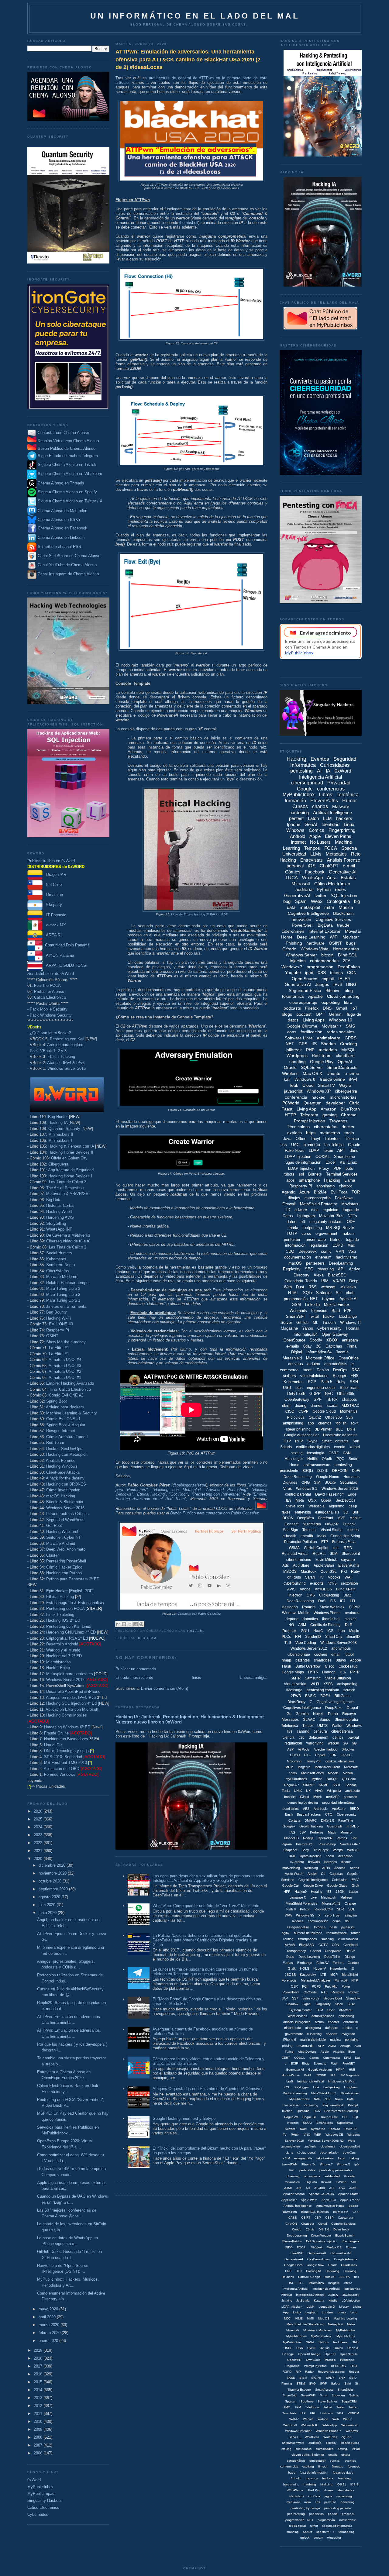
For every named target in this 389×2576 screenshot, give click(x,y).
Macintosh (329, 1897)
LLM (327, 818)
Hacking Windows (62, 1466)
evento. (335, 2461)
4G (291, 1625)
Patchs (342, 1838)
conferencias (331, 789)
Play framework (333, 2105)
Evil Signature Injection (322, 2241)
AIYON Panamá (58, 955)
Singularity (323, 2004)
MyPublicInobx (299, 2099)
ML (315, 1322)
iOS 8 (354, 2484)
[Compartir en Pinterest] (141, 1624)
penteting (352, 2040)
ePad (356, 2449)
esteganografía (318, 1198)
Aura (332, 878)
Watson (323, 2419)
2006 (39, 2453)
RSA (356, 1370)
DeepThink (332, 1957)
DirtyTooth (296, 1394)
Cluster (52, 1555)
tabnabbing (347, 2532)
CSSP (329, 2218)
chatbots (349, 1399)
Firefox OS (334, 2247)
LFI (352, 1601)
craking (286, 2449)
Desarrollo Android (62, 1644)
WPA (288, 1915)
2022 (39, 1843)
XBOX (332, 1340)
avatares (352, 1613)
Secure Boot (333, 1998)
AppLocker (289, 2200)
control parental (298, 1494)
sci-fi (355, 1423)
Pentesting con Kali (67, 1039)
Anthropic (321, 1809)
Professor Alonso (49, 992)
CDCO (295, 1755)
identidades (346, 2490)
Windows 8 (305, 1079)
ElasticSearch (345, 2235)
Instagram (306, 1216)
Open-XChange (309, 2354)
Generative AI (298, 984)
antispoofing (347, 1684)
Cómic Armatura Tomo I (67, 1437)
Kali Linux (348, 1162)
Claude (354, 1145)
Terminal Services (342, 1174)
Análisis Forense (61, 1460)
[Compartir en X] (130, 1624)
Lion (341, 1631)
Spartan (291, 2401)
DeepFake (334, 1708)
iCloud (305, 1797)
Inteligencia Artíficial (326, 2289)
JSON (340, 1892)
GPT (320, 1014)
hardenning (291, 2484)
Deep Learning (311, 937)
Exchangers (351, 2241)
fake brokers (325, 2158)
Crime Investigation (63, 1490)
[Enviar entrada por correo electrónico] (206, 1631)
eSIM (286, 2158)
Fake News (295, 1150)
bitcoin (327, 955)
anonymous (341, 1648)
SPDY (330, 2378)
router (355, 1933)
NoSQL (332, 1779)
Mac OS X (312, 1073)
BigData (325, 925)
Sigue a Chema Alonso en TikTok (67, 465)
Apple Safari (324, 1565)
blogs (287, 1014)
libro (348, 1002)
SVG (312, 2383)
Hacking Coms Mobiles (67, 1715)
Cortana (294, 1820)
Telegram (309, 1115)
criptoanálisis (336, 1364)
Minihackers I (60, 1140)
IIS (314, 1044)
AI (319, 771)
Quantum (313, 1103)
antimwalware (291, 2146)
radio (349, 1133)
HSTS (313, 1672)
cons (292, 1032)
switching (311, 1868)
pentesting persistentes (336, 2170)
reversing (326, 1269)
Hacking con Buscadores (66, 1739)
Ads (286, 1565)
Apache (315, 996)
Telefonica (290, 1726)
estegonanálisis (298, 1927)
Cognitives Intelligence (302, 1708)
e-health (289, 1536)
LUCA (292, 878)
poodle (333, 2514)
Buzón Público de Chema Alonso (67, 448)
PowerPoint (291, 1992)
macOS (295, 1263)
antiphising (346, 2016)
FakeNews (344, 1198)
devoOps (349, 2152)
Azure (305, 1192)
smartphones (307, 1939)
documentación (298, 1257)
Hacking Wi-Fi (59, 1318)
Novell (318, 1714)
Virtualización (295, 1684)
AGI (353, 2182)
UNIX (298, 1791)
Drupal (352, 1708)
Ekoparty (52, 905)
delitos (338, 1737)
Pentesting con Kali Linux (69, 1626)
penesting (348, 2502)
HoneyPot (313, 1761)
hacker (329, 1316)
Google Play (322, 1062)
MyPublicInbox (40, 2487)
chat (350, 1293)
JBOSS (290, 1975)
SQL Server (312, 1067)
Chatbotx (308, 2224)
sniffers (289, 1376)
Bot (355, 1512)
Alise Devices (307, 2052)
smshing (327, 1939)
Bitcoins (333, 990)
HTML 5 (353, 1826)
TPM (298, 2407)
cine (315, 1210)
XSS (322, 973)
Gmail (341, 1008)
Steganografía (346, 1720)
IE (352, 1968)
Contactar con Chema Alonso (63, 433)
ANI (299, 2188)
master (350, 1619)
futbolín (296, 2478)
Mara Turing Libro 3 (63, 1288)
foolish (341, 1423)
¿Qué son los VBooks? (50, 1033)
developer (335, 1103)
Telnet (328, 2407)
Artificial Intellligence (298, 2206)
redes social (297, 2526)
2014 (39, 2390)
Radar (309, 2372)
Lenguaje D (327, 2307)
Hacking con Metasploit (67, 1454)
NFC (329, 1394)
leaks (322, 1536)
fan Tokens (334, 1145)
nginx (286, 1933)
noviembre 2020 (53, 1873)
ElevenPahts (349, 1565)
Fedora (338, 1963)
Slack (339, 2004)
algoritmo (337, 1506)
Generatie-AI (295, 2070)
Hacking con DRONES (66, 1484)
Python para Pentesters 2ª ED (73, 1579)
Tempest (309, 1530)
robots (289, 1174)
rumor (314, 2526)
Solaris (354, 2395)
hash (333, 1927)
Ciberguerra (58, 1164)
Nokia (339, 2099)
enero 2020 (49, 2341)
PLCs (286, 1637)
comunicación (318, 1921)
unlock (305, 2538)
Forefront (326, 1518)
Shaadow (353, 1998)
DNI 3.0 (324, 2229)
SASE (291, 2378)
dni (347, 1921)
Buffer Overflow (308, 1666)
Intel (336, 1548)
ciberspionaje (299, 1655)
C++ (355, 2212)
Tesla (286, 1791)
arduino (314, 1364)
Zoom (330, 1856)
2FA (347, 961)
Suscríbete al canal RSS (59, 547)
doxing (301, 1405)
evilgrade (348, 2034)
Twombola (289, 2413)
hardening (299, 813)
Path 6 (291, 1909)
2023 (39, 1835)
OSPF (288, 2348)
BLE (339, 1429)
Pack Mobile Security (49, 1009)
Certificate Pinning (325, 1625)
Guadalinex (349, 2265)
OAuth (327, 1459)
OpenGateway (297, 1399)
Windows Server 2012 (65, 1680)
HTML (293, 1293)
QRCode (310, 1992)
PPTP (355, 1672)
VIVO (319, 1791)
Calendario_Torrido (301, 1281)
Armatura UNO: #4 (65, 1360)
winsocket (334, 2538)
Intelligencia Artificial (310, 2295)
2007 (39, 2445)
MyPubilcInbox (296, 1779)
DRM (347, 2058)
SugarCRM (349, 2401)
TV (321, 1577)
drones (317, 1405)
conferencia (296, 1097)
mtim (307, 2502)
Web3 (317, 901)
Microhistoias (350, 2093)
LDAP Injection (301, 1168)
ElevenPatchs (292, 2241)
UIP (303, 2413)
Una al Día (53, 1745)
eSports (332, 2034)
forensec (354, 2466)
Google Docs (293, 2265)
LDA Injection (351, 2300)
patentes (303, 1660)
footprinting (312, 1228)
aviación (351, 1915)
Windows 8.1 (307, 1489)
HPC (288, 2271)
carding (303, 1731)
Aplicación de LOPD (62, 1769)
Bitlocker (348, 1749)
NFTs (352, 1216)
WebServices (297, 2016)
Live (314, 1897)
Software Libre (299, 1038)
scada (332, 1405)
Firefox (312, 1008)
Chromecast (331, 2058)
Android (298, 836)
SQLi (307, 1293)
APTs (326, 1868)
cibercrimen (293, 931)
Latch (313, 818)
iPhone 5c (309, 2164)
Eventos (320, 759)
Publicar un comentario (136, 1669)
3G (319, 1346)
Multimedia (312, 1524)
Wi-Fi (315, 1684)
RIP (298, 2372)
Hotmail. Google (309, 2277)
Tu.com (329, 1322)
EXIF (294, 2063)
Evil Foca (339, 1192)
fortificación (312, 1032)
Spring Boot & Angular (66, 1425)
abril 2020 (48, 2317)
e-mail (349, 866)
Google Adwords (346, 2259)
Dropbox (289, 1631)
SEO (309, 1269)
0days (341, 1660)
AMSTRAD (351, 1406)
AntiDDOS (323, 1589)
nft (303, 1222)
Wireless (290, 1073)
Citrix (354, 1103)
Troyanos (338, 1121)
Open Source (305, 979)
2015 (39, 2382)
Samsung (313, 1678)
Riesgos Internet (61, 1431)
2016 (39, 2374)
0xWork (326, 2182)
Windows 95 (305, 1915)
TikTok (332, 1399)
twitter (320, 895)
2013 (39, 2398)
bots (349, 1168)
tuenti (308, 1370)
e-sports (317, 1583)
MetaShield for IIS (324, 2093)
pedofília (330, 2502)
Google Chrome (302, 1026)
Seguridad (349, 1483)
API (341, 1269)
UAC (295, 1145)
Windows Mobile (296, 1613)
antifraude (353, 1791)
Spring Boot (57, 1401)
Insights (334, 2283)
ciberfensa (328, 2146)
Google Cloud (324, 1411)
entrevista (303, 1512)
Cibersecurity (347, 1814)
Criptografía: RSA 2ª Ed (67, 1638)
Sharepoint (351, 1554)
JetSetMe (303, 2300)
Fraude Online (56, 1733)
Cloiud (323, 2224)
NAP (317, 2099)
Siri (339, 1293)
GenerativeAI (297, 895)
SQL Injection (344, 895)
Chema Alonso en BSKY (59, 520)
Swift (303, 2129)
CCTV (323, 1945)
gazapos (312, 2478)
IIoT (357, 2277)
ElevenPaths (324, 801)
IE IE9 (344, 979)
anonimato (325, 1186)
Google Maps (293, 1672)
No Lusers (320, 842)
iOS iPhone (295, 2490)
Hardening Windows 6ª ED (67, 1727)
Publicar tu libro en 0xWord (51, 861)
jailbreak (294, 1050)
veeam (318, 2538)
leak (294, 1085)
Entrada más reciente (134, 1677)
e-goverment (326, 1233)
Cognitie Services (343, 2224)
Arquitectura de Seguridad (71, 1170)
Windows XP (319, 1091)
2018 (39, 2358)
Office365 (346, 1394)
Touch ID (350, 2129)
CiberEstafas (58, 1271)
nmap (286, 1660)
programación (320, 967)
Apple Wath (309, 2200)
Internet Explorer (325, 931)
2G (346, 1743)
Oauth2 (315, 1417)
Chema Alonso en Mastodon (62, 511)
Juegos (322, 984)
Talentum (333, 1139)
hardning (310, 2484)
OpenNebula (349, 2354)
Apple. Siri (329, 2200)
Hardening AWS (60, 1217)
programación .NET (301, 1299)
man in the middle (313, 2040)
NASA (310, 2342)
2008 (39, 2437)
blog (349, 990)
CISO (290, 1411)
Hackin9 (301, 1892)
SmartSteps (325, 2123)
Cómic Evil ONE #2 (66, 1395)
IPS (333, 2075)
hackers (344, 818)
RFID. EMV (339, 2366)
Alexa (319, 1275)
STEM (301, 2383)
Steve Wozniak (332, 1607)
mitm (329, 907)
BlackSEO (337, 1275)
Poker (346, 1986)
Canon (314, 2058)
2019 (39, 2350)
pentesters (315, 1263)
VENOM (353, 2413)
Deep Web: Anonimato (66, 1549)
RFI (298, 1637)
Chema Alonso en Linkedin (60, 537)
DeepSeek (308, 1251)
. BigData (310, 2182)
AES (306, 1809)
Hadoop (329, 1672)
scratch (349, 1690)
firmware (338, 2466)
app (311, 1423)
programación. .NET (299, 2520)
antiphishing (293, 1423)
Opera (326, 1500)
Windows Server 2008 (339, 1643)
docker (348, 1127)
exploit (328, 979)
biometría (312, 1145)
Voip (352, 1251)
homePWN (290, 2164)
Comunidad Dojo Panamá (66, 945)
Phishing (294, 943)
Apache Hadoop (325, 1749)
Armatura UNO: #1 (65, 1378)
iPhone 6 (290, 2040)
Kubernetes (56, 1259)
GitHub (302, 1322)
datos (291, 1222)
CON (352, 973)
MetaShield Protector (318, 1204)
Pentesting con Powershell (217, 1494)
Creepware (333, 1951)
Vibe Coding (306, 1643)
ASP (290, 1749)
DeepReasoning (300, 1601)
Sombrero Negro (60, 1265)
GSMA (294, 1548)
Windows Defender (298, 2431)
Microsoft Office (320, 1358)
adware (301, 1210)
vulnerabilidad (348, 1939)
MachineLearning (295, 2093)
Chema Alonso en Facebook (62, 528)
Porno (333, 1714)
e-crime (352, 1073)
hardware (315, 943)
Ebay (306, 2063)
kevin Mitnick (326, 1560)
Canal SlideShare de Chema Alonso (69, 556)
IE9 (289, 1500)
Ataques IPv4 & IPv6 (66, 1063)
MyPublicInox (346, 2336)
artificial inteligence (297, 2022)
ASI (332, 2188)
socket (308, 2532)
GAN (347, 1453)
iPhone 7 (326, 2164)
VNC (307, 2135)
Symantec (318, 2129)
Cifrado (289, 949)
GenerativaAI (294, 2259)
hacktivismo (346, 1257)
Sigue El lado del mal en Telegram (67, 456)
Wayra (345, 1085)
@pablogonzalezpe (189, 1485)
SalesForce (311, 1998)
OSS (300, 2348)
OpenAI (345, 1062)
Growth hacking (311, 1826)
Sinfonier (324, 1293)
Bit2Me (320, 1192)
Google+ (289, 1826)
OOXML (323, 1157)
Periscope (347, 2360)
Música (346, 907)
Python (324, 889)
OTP (287, 1441)
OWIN (311, 2348)
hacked (318, 1097)
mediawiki (293, 2502)
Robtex (354, 1992)
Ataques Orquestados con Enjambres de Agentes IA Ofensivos (208, 2089)
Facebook (315, 872)
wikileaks (348, 1287)
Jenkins (287, 2300)
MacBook (309, 1572)
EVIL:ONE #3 (61, 1324)
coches (353, 1530)
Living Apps (314, 1020)
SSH (354, 1382)
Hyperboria (338, 1968)
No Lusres (340, 2342)
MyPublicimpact (41, 2493)
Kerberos (317, 1832)
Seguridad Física (305, 990)
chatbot (345, 1186)
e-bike (347, 2028)
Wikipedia (334, 1791)
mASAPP (333, 1797)
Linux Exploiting (60, 1615)
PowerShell (303, 925)
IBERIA (345, 2277)
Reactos (338, 1992)
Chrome (349, 1115)
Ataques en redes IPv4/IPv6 (71, 1698)
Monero (346, 1832)
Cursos (300, 806)
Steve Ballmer (327, 2401)
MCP (334, 1975)
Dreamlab (53, 895)
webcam (328, 1287)
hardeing (344, 2478)
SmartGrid (290, 2395)
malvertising (291, 1868)
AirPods (304, 1749)
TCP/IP (354, 1607)
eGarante (297, 1862)
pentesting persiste (338, 2508)
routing (288, 1939)
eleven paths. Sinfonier (308, 2455)
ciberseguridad (307, 783)
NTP (355, 1980)
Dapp (290, 1957)
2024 (39, 1827)
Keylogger (302, 2087)
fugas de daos (343, 2473)
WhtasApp (330, 2425)
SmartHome (344, 1157)
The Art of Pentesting (65, 1188)
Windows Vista (315, 949)
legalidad (330, 1210)
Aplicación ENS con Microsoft (72, 1709)
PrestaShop (327, 1844)
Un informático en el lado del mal (195, 16)
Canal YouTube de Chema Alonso (67, 565)
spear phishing (298, 1429)
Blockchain (343, 913)
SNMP (324, 1785)
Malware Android (61, 1543)
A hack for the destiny (65, 1478)
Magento (304, 1767)
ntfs (317, 2502)
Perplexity (292, 1269)
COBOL (300, 2058)
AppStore (339, 1809)
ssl (301, 1174)
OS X (312, 1500)
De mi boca (341, 2229)
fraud (342, 2158)
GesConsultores (318, 2259)
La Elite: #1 (59, 1348)
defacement (318, 1737)
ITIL (301, 2283)
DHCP (350, 1951)
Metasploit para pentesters (77, 1674)
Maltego (346, 1897)
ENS (355, 1376)
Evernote (320, 2063)
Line (316, 2087)
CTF (308, 1755)
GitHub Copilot (316, 1548)
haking (354, 2158)
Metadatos (336, 854)
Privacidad (339, 783)
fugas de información (303, 1162)
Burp (352, 2052)
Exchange (305, 1963)
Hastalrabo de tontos (340, 1435)
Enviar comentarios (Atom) (165, 1688)
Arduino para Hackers (65, 1407)
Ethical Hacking (61, 1057)
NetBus (324, 2342)
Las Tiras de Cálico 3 (68, 1182)
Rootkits (309, 1607)
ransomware (315, 1240)
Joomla (342, 1352)
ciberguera (313, 2028)
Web (336, 2419)
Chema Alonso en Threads (60, 483)
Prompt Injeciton (315, 2366)
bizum (319, 2022)
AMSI (332, 2046)
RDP (299, 1441)
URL (313, 2413)
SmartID (353, 1637)
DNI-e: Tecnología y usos (66, 1751)
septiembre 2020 (54, 1889)
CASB (293, 2218)
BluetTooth (341, 2212)
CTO (329, 1814)
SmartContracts (342, 1067)
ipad (309, 973)
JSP (303, 1832)
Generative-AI (343, 872)
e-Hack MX (54, 925)
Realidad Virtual (295, 1554)
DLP (349, 1625)
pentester (292, 1240)
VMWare (345, 2010)
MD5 (287, 2318)
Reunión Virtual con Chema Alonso (68, 441)
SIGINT (316, 2378)
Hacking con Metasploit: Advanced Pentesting (200, 1490)
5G (355, 1743)
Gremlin (302, 1714)
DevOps (340, 1370)
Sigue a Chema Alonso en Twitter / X (70, 501)
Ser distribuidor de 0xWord (51, 974)
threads (349, 2176)
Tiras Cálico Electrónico (70, 1389)
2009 (39, 2429)
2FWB (296, 1696)
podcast (304, 1014)
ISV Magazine (350, 2075)
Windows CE (334, 2135)
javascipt (348, 1927)
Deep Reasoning (298, 1477)
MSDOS (290, 1572)
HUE (352, 2070)
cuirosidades (325, 2449)
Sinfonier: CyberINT (64, 1537)
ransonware (312, 2176)
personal (295, 866)
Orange (350, 1903)
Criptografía (338, 901)
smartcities (323, 1660)
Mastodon (290, 1607)
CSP (318, 2218)
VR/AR (339, 1281)
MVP (341, 1518)
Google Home (328, 1477)
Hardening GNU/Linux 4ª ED (71, 1632)
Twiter (340, 2407)
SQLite (330, 1483)
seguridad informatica (337, 2526)
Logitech (312, 2312)
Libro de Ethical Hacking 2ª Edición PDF (199, 914)
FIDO (289, 2247)
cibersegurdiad (350, 2146)
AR (308, 2188)
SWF (323, 2383)
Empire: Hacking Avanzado (70, 1383)
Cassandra (346, 2218)
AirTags (345, 2046)
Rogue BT (310, 2117)
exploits (294, 1133)
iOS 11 (341, 2484)
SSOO (308, 2123)
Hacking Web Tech (63, 1532)
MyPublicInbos (296, 2336)
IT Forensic (54, 915)
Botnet (336, 1240)
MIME (299, 2318)
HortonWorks (291, 2075)
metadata (328, 1050)
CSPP (303, 1411)
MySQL (348, 1050)
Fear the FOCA (47, 985)
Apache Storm (348, 2194)
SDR (341, 1909)
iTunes (329, 2490)
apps (291, 1180)
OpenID (330, 2354)
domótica (310, 1619)
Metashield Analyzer (316, 1980)
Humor (349, 801)
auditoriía (315, 2443)
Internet (298, 842)
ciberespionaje (303, 1002)
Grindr (332, 2265)
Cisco (330, 1666)
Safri (348, 2383)
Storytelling (56, 1223)
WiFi (334, 937)
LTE (323, 1975)
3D (346, 1512)
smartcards (305, 2046)
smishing (293, 2532)
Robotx (354, 2372)
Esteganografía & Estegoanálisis (75, 1603)
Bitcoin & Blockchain (65, 1502)
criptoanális (304, 2449)
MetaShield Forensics (302, 1903)
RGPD (287, 2372)
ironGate (314, 2496)
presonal (348, 2514)
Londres (328, 2312)
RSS (313, 1287)
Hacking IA (58, 1123)
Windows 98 (350, 2425)
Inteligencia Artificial (321, 777)
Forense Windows (60, 1774)
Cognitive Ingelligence (335, 1702)
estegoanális (303, 2158)
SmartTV (326, 1085)
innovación (301, 919)
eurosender (317, 2461)
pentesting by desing (303, 1803)
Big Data (54, 1200)
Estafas (348, 878)
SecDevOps (345, 1500)
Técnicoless (298, 1127)
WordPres (330, 2437)
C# (323, 1874)
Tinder (308, 1726)
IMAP (308, 2075)
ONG (306, 1483)
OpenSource (294, 1340)
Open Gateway (335, 1334)
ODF (351, 1222)
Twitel (314, 1316)
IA (328, 771)
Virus (287, 1489)
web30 (334, 1743)
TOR (356, 1192)
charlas (320, 806)
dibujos (294, 1198)
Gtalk (292, 1968)
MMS (310, 2318)
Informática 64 (319, 1352)
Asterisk (339, 2052)
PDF (337, 1168)
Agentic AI (349, 1299)
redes (341, 889)
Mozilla (348, 1773)
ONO (355, 2342)
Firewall (289, 1204)
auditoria (310, 2146)
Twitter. (353, 2407)
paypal (353, 1737)
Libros (325, 795)
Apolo (325, 2052)
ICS (330, 1631)
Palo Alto (331, 1986)
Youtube (293, 973)
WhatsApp (312, 878)
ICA (343, 1672)
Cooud (297, 2229)
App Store (301, 1565)
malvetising (344, 2496)
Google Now (315, 2265)
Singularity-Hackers (45, 2500)
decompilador (329, 2152)
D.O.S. (323, 1471)
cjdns (289, 2152)
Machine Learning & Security (72, 1413)
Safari (310, 1577)
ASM (302, 1625)
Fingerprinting (342, 830)
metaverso (330, 1133)
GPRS (351, 1038)
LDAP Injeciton (292, 2307)
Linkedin (312, 1305)
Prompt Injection (310, 1121)
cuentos (325, 1423)
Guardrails (335, 1826)
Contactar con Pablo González (199, 1614)
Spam (301, 901)
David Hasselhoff (329, 1494)
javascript (293, 1091)
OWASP (332, 1524)
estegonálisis (296, 2461)
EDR (333, 1755)
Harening (350, 2271)
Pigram (287, 1844)
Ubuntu (333, 1073)
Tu (285, 2135)
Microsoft (301, 884)
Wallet (337, 1726)
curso (306, 1233)
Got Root (54, 1526)
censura (320, 1731)
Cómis (310, 2229)
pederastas (307, 2170)
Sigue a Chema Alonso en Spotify (67, 492)
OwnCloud (313, 2360)
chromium (351, 2022)
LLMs (316, 854)
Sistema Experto (299, 2390)
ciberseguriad (350, 2443)
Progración (292, 2366)
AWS (291, 1589)
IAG (293, 1832)
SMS (350, 1026)
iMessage (294, 1690)
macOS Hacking (61, 1496)
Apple (315, 836)
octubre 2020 (51, 1881)
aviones (298, 1921)
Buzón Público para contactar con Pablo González (215, 1513)
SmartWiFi (295, 1316)
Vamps (338, 1850)
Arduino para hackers (66, 1045)
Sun (349, 1417)
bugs (351, 943)
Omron (338, 2348)
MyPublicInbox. (322, 2336)
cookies (321, 1655)
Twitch (295, 2135)
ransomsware (337, 1933)
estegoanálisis (327, 1512)
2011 (39, 2414)
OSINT (52, 1336)
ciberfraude (293, 2028)
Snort (324, 2395)
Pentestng (311, 2105)
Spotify (316, 1340)
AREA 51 (52, 935)
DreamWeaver (321, 2235)
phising (287, 2046)
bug (287, 901)
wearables (293, 2182)
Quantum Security (64, 1129)
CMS (311, 1595)
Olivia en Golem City (69, 1158)
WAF (349, 1577)
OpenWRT (294, 2360)
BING (351, 984)
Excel (330, 1162)
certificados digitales (313, 1447)
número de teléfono (308, 1933)
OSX (294, 1986)
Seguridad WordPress (65, 1520)
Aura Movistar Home (330, 2206)
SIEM (303, 2378)
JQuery (333, 2295)
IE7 (343, 1601)
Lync (354, 2312)
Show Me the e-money (66, 1342)
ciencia (289, 1737)
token (328, 1150)
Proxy (324, 1168)
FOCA (331, 848)
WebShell (290, 2425)
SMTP (296, 1678)
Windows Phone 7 (329, 2431)
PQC (340, 1459)
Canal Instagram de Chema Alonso (68, 574)
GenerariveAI (317, 2253)
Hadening (332, 2271)
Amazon (329, 1109)
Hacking (296, 759)
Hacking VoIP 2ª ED (64, 1656)
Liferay (344, 2307)
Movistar (351, 937)
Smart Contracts (335, 1441)
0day (308, 1346)
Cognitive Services (333, 919)
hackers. (328, 2478)
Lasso (353, 1892)
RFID (348, 1548)
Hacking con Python (64, 1573)
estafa (346, 2455)
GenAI (311, 824)
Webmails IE (310, 2425)
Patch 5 (330, 2360)
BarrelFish (290, 2212)
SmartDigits (346, 2390)
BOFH (325, 1696)
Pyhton (305, 1909)
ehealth (307, 1536)
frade (292, 2473)
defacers (332, 2028)
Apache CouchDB (321, 2194)
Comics (317, 830)
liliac (292, 2170)
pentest (296, 818)
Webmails (298, 1311)
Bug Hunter (58, 1117)
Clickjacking (329, 1595)
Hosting (317, 1892)
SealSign (291, 1530)
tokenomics (293, 996)
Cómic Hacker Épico (64, 1567)
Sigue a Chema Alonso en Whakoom (70, 474)
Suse (351, 2004)
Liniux (297, 2312)
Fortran (351, 2247)
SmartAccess (324, 2390)
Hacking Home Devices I (70, 1176)
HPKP (340, 2070)
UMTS (322, 1726)
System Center (301, 2010)
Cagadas (336, 1874)
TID (287, 1210)
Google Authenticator (301, 1435)
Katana (319, 2300)
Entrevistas (312, 860)
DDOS (288, 1518)
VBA (340, 2413)
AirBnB (290, 1945)
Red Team (55, 1443)
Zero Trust (332, 1915)
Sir (357, 2383)
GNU (305, 1631)
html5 (332, 1583)
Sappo (325, 1720)
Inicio (196, 1677)
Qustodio (303, 2111)
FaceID (346, 1755)
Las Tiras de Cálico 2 (68, 1247)
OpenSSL (329, 1572)
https (311, 1133)
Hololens (288, 2277)
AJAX (288, 2188)
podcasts (292, 1008)
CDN (336, 1945)
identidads (297, 2496)
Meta (300, 1500)
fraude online (332, 1079)
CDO (290, 1251)
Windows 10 (341, 1020)
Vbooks (334, 1577)
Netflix (312, 1459)
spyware (348, 1560)
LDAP (314, 1150)
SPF (318, 1399)
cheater (334, 2022)
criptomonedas (324, 961)
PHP (310, 1050)
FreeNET (349, 2063)
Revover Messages (331, 2372)
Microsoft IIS (331, 1903)
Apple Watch (294, 1874)
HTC (299, 2271)
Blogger (339, 1376)
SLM (334, 1554)
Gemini (336, 1014)
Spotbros (307, 2401)
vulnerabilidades (314, 1376)
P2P (348, 1311)
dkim (286, 1405)
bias (299, 1388)
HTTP (290, 1115)
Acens (355, 1868)
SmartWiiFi (308, 2395)
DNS (327, 1008)
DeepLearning (341, 1263)
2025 (39, 1819)
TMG (287, 2407)
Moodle (333, 1773)
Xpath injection (311, 1856)
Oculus (325, 2348)
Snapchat (290, 1850)
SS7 (295, 1998)
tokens (336, 973)
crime (337, 1921)
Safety (336, 2383)
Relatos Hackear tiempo (67, 1283)
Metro (351, 2324)
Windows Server (301, 955)
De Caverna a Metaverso (68, 1235)
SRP (342, 2378)
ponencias (316, 2514)
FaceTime (346, 1820)
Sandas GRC (350, 1844)
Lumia (342, 2312)
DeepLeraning (297, 2235)
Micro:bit (341, 1980)
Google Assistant (320, 2070)
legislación (319, 1245)
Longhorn (351, 2087)
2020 (39, 1859)
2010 (39, 2421)
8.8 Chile (52, 885)
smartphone (309, 1180)
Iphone (294, 824)
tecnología (316, 1453)
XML (292, 1856)
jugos (328, 2496)
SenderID (313, 1637)
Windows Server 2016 (67, 1068)
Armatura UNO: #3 (65, 1366)
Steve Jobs (295, 1506)
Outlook (349, 1524)
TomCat (334, 2129)
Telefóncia (312, 2407)
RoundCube (329, 2117)
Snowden (338, 2395)
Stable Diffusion (338, 1678)
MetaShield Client (327, 1767)
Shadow (292, 2004)
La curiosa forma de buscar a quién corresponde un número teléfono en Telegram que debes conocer (205, 1972)
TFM (320, 2010)
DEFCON (340, 1471)
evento (340, 1447)
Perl (354, 1838)
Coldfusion (340, 1880)
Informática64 (306, 1334)
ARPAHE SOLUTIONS (64, 965)
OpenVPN (325, 1838)
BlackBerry (296, 1702)
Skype (312, 1441)
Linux (349, 824)
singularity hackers (326, 1222)
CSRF (334, 1453)
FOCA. (302, 2247)
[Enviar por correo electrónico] (118, 1624)
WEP (318, 2135)
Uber (331, 2010)
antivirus (296, 1364)
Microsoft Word (312, 1773)
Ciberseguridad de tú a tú (68, 1241)
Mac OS (324, 2318)
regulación (293, 1743)
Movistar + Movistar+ (318, 2330)
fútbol (349, 1655)
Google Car (291, 1886)
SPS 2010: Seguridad (63, 1757)
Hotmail (353, 1328)
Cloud (308, 1085)
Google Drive (313, 1886)
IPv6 (338, 984)
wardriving (315, 1743)
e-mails (293, 1346)
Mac (351, 1245)
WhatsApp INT (59, 1229)
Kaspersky (308, 1975)
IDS (333, 1601)
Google (305, 789)
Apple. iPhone (350, 2200)
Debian (323, 1370)
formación (295, 801)
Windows (295, 830)
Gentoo (353, 1963)
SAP (285, 1998)
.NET (289, 1044)
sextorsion (349, 1583)
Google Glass (337, 1886)
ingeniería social (321, 1388)
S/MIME (309, 1785)
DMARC (311, 1820)
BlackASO (307, 1945)
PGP (312, 1382)
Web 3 (348, 2419)
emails (333, 2455)
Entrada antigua (254, 1677)
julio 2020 (48, 1905)
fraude (343, 925)
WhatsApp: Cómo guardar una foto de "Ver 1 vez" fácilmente (206, 1906)
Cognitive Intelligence (308, 913)
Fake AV (322, 1963)
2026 (39, 1811)
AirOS (353, 2188)
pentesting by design (305, 2508)
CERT (286, 2058)
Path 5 (326, 1382)
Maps (332, 1832)
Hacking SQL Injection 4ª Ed (71, 1703)
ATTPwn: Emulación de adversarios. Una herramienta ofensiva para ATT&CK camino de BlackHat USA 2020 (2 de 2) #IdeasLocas (188, 59)
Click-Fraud (348, 1666)
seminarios (291, 1809)
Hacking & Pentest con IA (71, 1146)
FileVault (317, 2247)
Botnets (315, 1174)
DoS (322, 1601)
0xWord (34, 2480)
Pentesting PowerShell (66, 1561)
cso (302, 1737)
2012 (39, 2406)
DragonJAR (54, 875)
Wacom (308, 2419)
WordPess (312, 2437)
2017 (39, 2366)
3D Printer (323, 1429)
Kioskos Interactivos (340, 1761)
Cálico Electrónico (50, 997)
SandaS (351, 1785)
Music (354, 1631)
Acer (342, 2188)
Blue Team (349, 1388)
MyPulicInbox (292, 2342)
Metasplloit (335, 2324)
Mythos (317, 1779)
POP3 (316, 1986)
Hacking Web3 (59, 1212)
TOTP (292, 1233)
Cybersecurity (329, 1328)
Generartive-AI (341, 2253)
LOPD (338, 1245)
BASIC (311, 1696)
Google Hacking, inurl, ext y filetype (184, 2118)
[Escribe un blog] (124, 1624)
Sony (305, 1850)
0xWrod (341, 2182)
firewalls (314, 1862)
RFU (354, 2366)
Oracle (290, 1067)
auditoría (304, 889)
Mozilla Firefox (337, 1305)
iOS (312, 866)
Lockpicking (332, 2087)
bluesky (331, 2443)
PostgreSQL (305, 1844)
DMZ (347, 1595)
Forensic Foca (344, 1542)
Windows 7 (292, 967)
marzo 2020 (50, 2325)
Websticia (317, 1506)
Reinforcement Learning (341, 2111)
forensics (319, 1311)
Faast (287, 1109)
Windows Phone (327, 1613)
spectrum (323, 2532)
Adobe (305, 1589)
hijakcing (326, 2484)
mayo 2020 (49, 2309)
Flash (334, 2063)
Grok (355, 1886)
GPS (303, 1044)
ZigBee (346, 2437)
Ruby (341, 1382)
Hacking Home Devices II (71, 1152)
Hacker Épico (58, 1668)
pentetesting (296, 2514)
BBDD (354, 1809)
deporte (292, 1619)
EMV (355, 1880)
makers (348, 1233)
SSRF (337, 1785)
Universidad (294, 854)
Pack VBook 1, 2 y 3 (48, 1051)
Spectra (349, 848)
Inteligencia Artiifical (342, 2081)
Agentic (288, 1192)
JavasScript (351, 2295)
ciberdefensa (342, 1731)
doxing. (343, 2449)
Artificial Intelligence (332, 813)
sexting (297, 1453)
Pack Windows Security (51, 1015)
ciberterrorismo (299, 1560)
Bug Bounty (57, 1312)
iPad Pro (314, 2490)
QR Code (349, 1779)
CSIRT (306, 2218)
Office (301, 1139)
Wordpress (297, 1056)
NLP (328, 2099)
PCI (305, 1986)
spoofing (298, 1062)
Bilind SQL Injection (315, 2212)
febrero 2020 (50, 2333)
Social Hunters (59, 1253)
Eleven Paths (338, 836)
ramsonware (348, 2520)
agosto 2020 (50, 1897)
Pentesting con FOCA (65, 1608)
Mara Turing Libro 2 (63, 1295)
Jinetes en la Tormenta (66, 1306)
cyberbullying (295, 1583)
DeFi (356, 1471)
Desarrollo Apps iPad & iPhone (73, 1691)
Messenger (294, 1459)
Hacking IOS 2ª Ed (63, 1620)
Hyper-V (320, 1968)
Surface (290, 2129)
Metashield (292, 1358)
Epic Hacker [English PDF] (70, 1591)
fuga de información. (314, 2473)
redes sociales (341, 1032)
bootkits (290, 1797)
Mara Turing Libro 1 (63, 1300)
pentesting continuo (323, 1690)
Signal (307, 2004)
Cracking (349, 1044)
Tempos (312, 848)
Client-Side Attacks (63, 1472)
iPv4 (353, 1079)
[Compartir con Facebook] (136, 1624)
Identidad (330, 824)
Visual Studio (332, 1530)
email (336, 1655)
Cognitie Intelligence (313, 1880)
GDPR (315, 1394)
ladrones (331, 1862)
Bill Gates (343, 1696)
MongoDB (291, 1838)
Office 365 (334, 1417)
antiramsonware (293, 2443)
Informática (316, 2283)
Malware (341, 806)
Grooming (294, 1761)
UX (308, 1791)
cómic (326, 1251)
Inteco (348, 2283)
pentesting (301, 771)
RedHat (319, 1554)
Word (352, 2141)
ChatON (291, 2224)
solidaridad (332, 2176)
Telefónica (348, 795)
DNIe (351, 1429)
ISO (292, 2283)
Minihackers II (61, 1134)
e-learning (314, 2034)
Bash (289, 1814)
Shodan (328, 1044)
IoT (355, 1008)
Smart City (334, 1637)
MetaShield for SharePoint (305, 2324)
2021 (39, 1851)
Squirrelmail (345, 2123)
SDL (345, 2117)
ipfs (357, 2164)
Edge (352, 1494)
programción (326, 2520)
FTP (325, 1542)
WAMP (294, 2419)
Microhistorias (59, 1662)
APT (341, 1150)
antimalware (329, 1038)
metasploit (310, 907)
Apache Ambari (294, 2194)
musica (335, 2040)
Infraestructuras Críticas (67, 1514)
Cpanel (315, 1951)
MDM (289, 1767)
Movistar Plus (331, 1216)
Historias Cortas (60, 1205)
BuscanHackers (309, 1814)
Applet (312, 1874)
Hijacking (332, 1180)
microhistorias (343, 1097)
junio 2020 (48, 1913)
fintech (323, 2466)
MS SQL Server (340, 1228)
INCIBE (321, 2075)
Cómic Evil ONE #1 (63, 1419)
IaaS (290, 2081)
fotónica (320, 1927)
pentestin (350, 1797)
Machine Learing (345, 2318)
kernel (355, 1447)
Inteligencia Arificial (310, 2081)
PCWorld (291, 1103)
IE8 (329, 1892)
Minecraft (293, 2330)
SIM (317, 1483)
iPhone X (344, 2164)
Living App (306, 1109)
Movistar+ (350, 1204)
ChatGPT (329, 866)
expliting (308, 2466)
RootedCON (324, 1909)
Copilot (320, 1755)
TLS (288, 1643)
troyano (329, 1299)
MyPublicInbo (346, 2330)
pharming (293, 2176)
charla (293, 1228)
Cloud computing (343, 996)
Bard (336, 1311)
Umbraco (327, 2413)
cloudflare (345, 1056)
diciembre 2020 (53, 1865)
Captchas (334, 1346)
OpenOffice (349, 1358)
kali (287, 1079)
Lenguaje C (298, 1897)
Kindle (333, 2300)
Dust (300, 1287)
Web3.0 (353, 1850)
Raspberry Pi (58, 1330)
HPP (287, 1892)
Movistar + (332, 1026)
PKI (344, 1572)
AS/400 (320, 2188)
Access (340, 1868)
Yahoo (308, 1328)
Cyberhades (38, 2514)
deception (345, 1856)
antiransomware (317, 1465)
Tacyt (315, 1139)
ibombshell (189, 223)
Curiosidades (335, 765)
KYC (287, 2087)
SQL (352, 1909)
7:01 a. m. (195, 1631)
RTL (324, 1992)
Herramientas (346, 949)
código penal (306, 2152)
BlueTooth (350, 1109)
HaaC (318, 1631)
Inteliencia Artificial (295, 2289)
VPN (340, 1251)
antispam (350, 1340)
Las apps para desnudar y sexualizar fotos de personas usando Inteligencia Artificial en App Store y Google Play (208, 1878)
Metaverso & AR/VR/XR (67, 1194)
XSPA (328, 1684)
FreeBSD (297, 2253)
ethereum (323, 1257)
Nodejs (308, 1838)
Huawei (330, 2277)
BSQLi (308, 1471)
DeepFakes (349, 967)
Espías (288, 1963)
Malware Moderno (62, 1277)
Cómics (293, 872)
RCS (317, 2111)
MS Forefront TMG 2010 (65, 1763)
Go (289, 1714)
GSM (296, 1305)
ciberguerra (346, 1091)
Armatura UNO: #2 (65, 1371)
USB (287, 1388)
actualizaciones (323, 2016)
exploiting (331, 1002)
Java (287, 1139)
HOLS (305, 1968)
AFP (321, 2046)
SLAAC (309, 1720)
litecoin (346, 1862)
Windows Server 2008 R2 (326, 2141)
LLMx (310, 2307)
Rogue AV (291, 2117)
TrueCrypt (321, 1850)
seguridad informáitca (338, 1803)
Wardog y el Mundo (63, 1650)
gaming (330, 1115)
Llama (350, 1180)
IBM (325, 1281)
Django (350, 1957)
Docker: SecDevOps (64, 1449)
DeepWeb (306, 1518)
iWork (318, 1797)
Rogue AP (291, 1785)
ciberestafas (326, 1127)
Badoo (353, 2206)
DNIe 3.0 (327, 1820)
